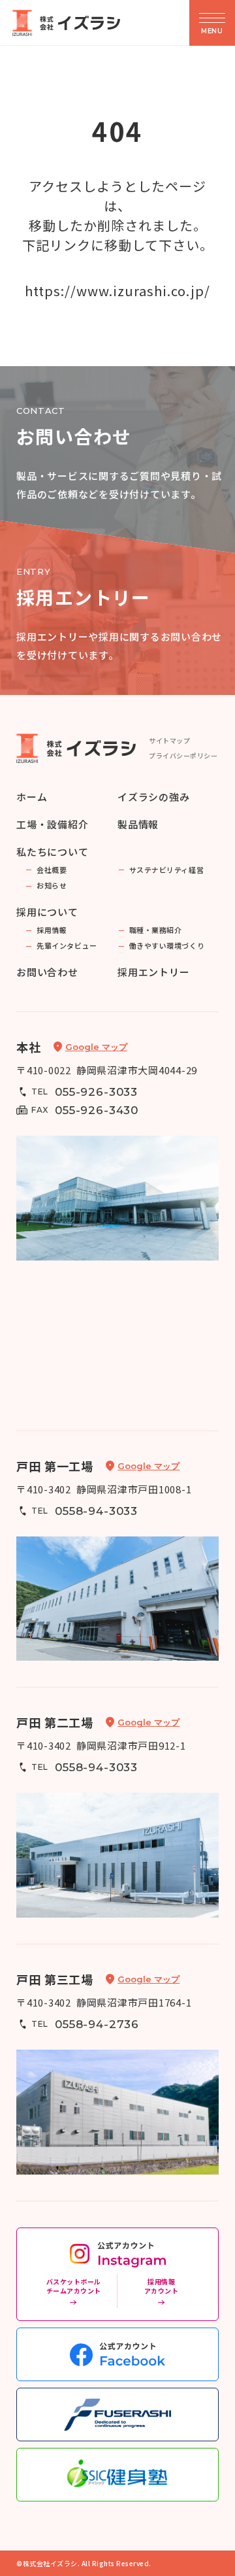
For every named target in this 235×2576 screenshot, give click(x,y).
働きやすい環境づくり (167, 946)
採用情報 (52, 930)
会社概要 (52, 870)
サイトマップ (169, 740)
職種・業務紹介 (156, 930)
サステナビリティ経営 (167, 870)
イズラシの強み (153, 797)
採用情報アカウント (162, 2286)
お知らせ (52, 886)
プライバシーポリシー (183, 755)
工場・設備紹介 (52, 824)
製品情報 (138, 824)
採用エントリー (153, 972)
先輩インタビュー (67, 946)
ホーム (32, 797)
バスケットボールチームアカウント (74, 2286)
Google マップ (96, 1047)
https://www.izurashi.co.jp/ (117, 291)
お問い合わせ (47, 972)
